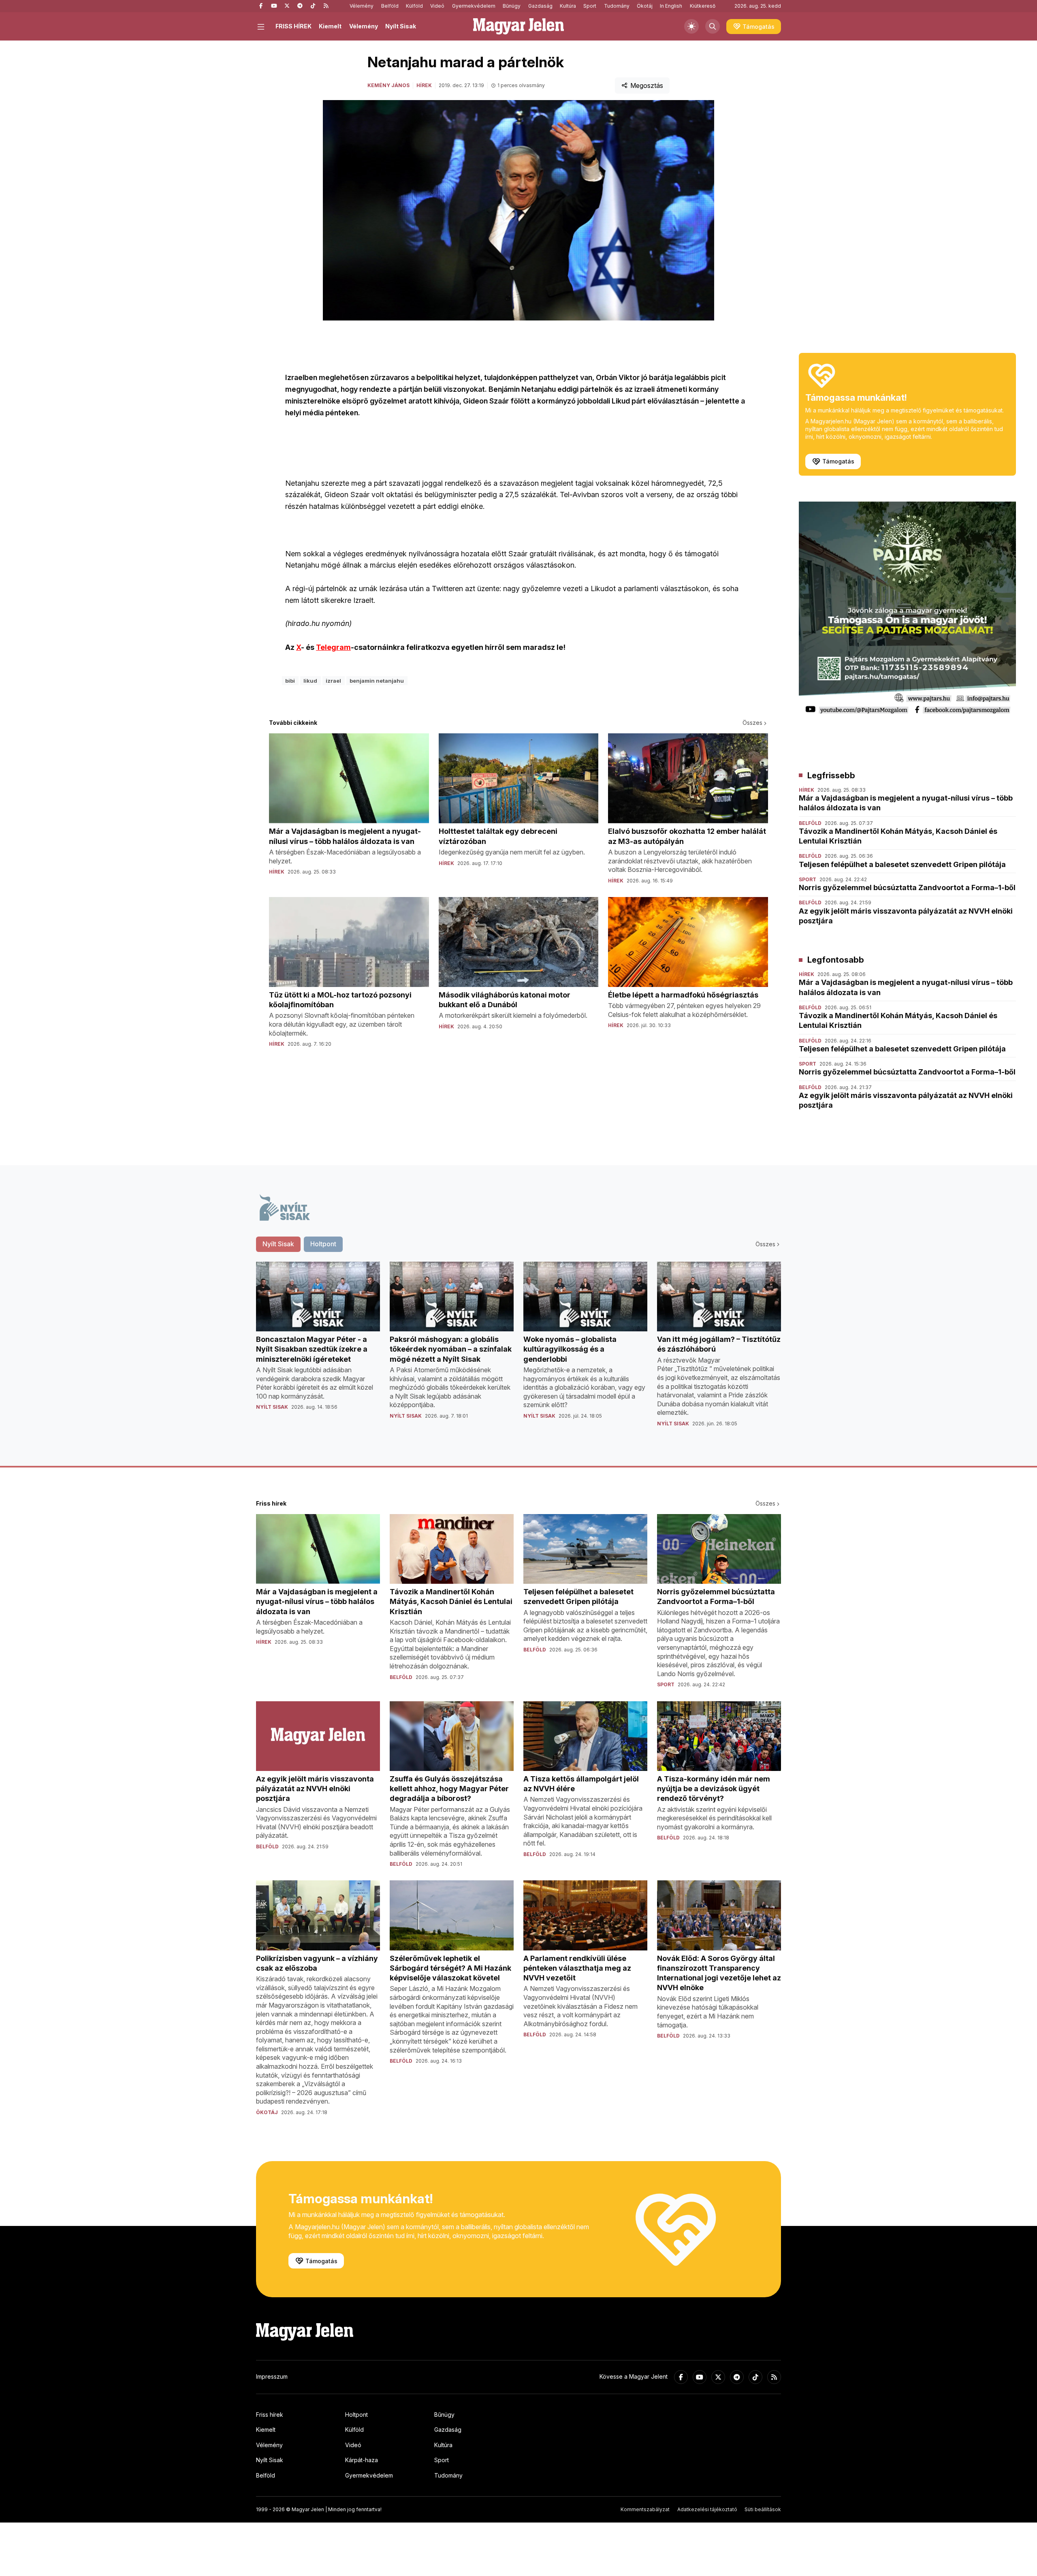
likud (310, 681)
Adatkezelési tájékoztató (707, 2509)
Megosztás (647, 85)
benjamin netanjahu (377, 681)
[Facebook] (261, 6)
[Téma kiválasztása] (691, 26)
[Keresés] (713, 26)
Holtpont (356, 2415)
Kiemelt (330, 26)
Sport (590, 6)
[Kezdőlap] (518, 26)
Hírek (424, 85)
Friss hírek (270, 2415)
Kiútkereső (703, 6)
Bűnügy (512, 6)
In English (671, 6)
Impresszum (272, 2376)
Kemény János (388, 85)
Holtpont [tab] (323, 1244)
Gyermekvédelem (474, 6)
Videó (437, 6)
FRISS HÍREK (293, 26)
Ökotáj (645, 6)
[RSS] (326, 6)
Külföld (414, 6)
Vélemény (362, 6)
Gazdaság (540, 6)
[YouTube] (274, 6)
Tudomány (617, 6)
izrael (333, 681)
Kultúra (568, 6)
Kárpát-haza (362, 2460)
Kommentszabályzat (645, 2509)
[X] (287, 6)
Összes (752, 723)
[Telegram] (300, 6)
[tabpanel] (518, 1351)
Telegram (333, 647)
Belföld (390, 6)
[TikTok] (313, 6)
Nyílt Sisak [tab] (278, 1244)
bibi (290, 681)
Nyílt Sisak (401, 26)
